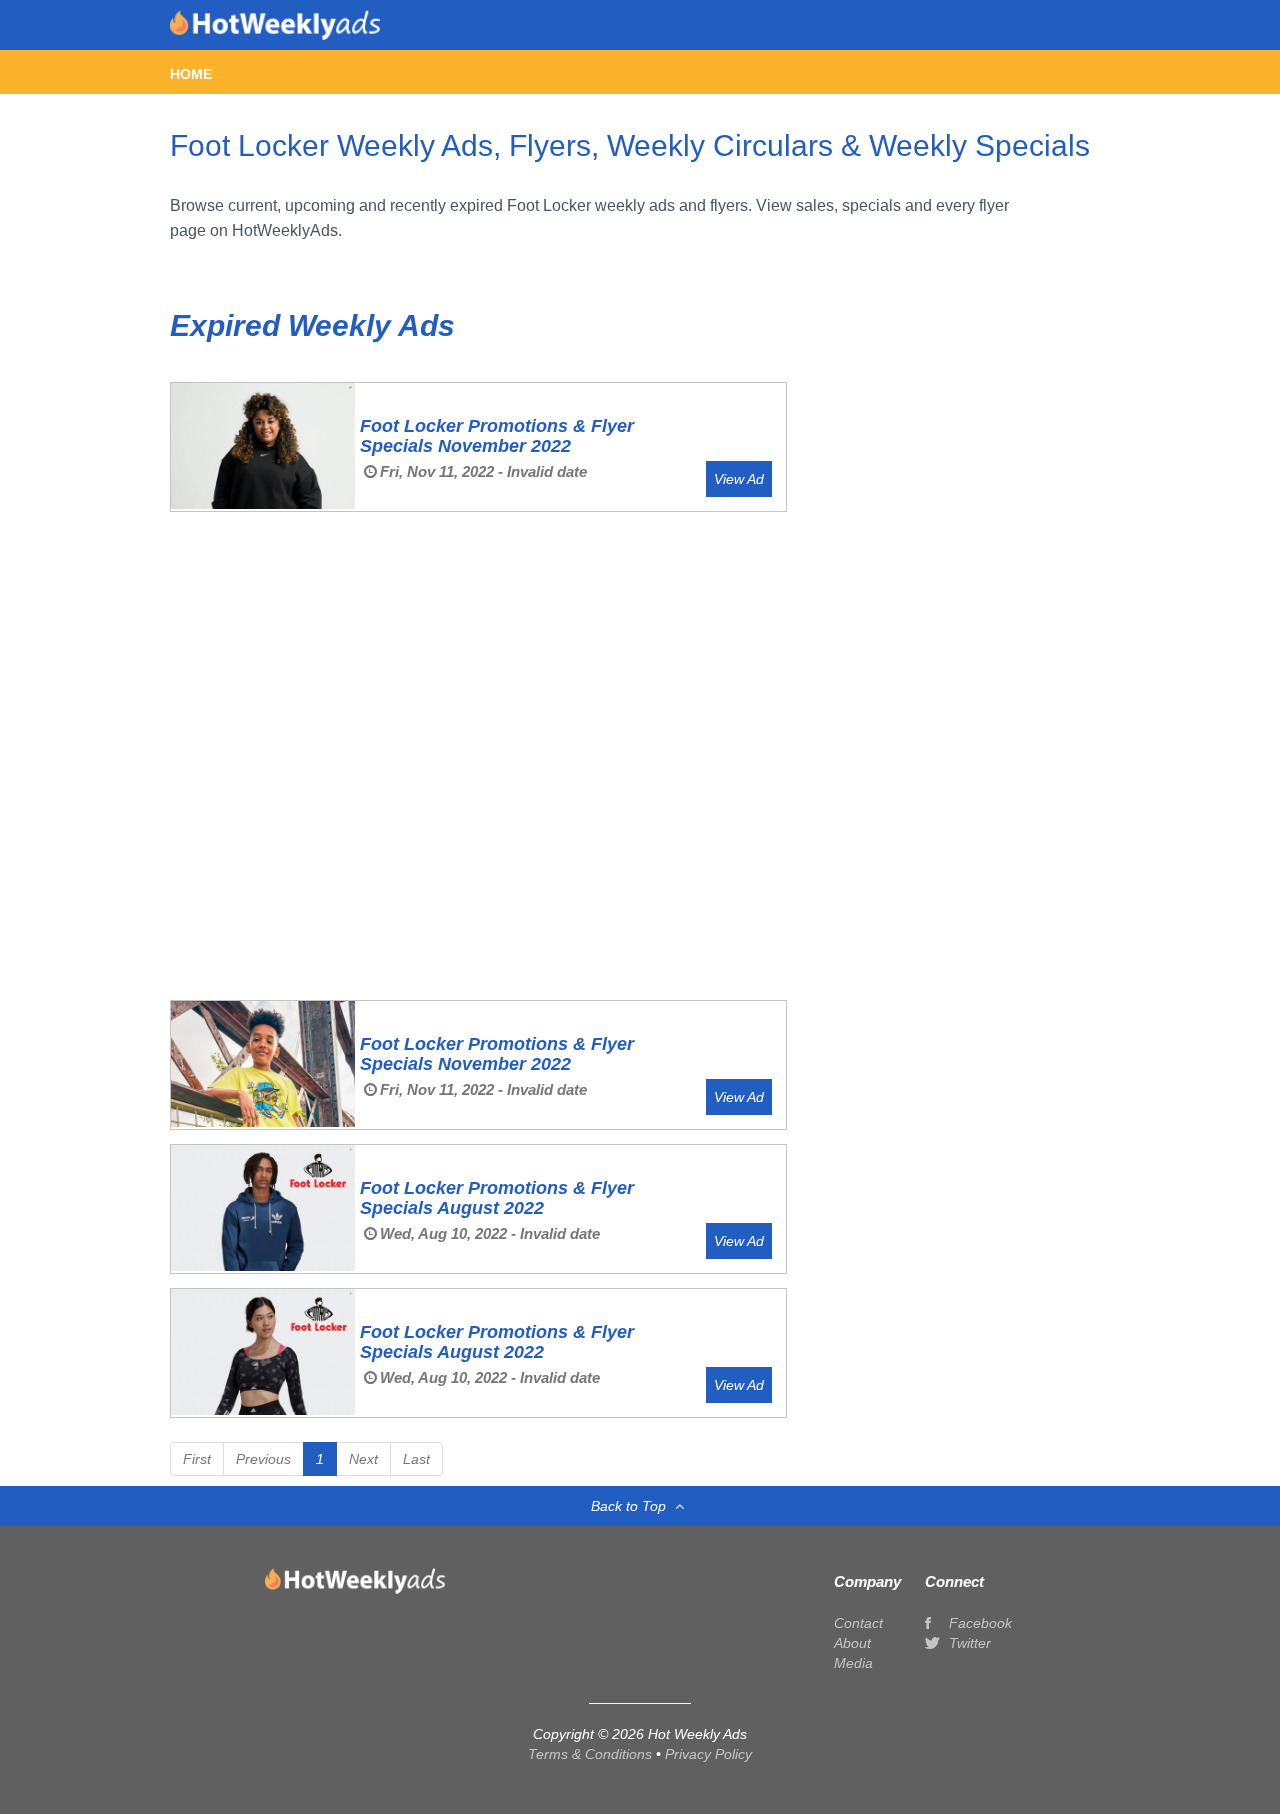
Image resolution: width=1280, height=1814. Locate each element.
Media (853, 1663)
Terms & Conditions (592, 1754)
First (197, 1459)
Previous (263, 1459)
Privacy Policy (708, 1754)
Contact (858, 1623)
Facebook (978, 1623)
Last (416, 1459)
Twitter (968, 1643)
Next (363, 1459)
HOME (191, 74)
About (852, 1643)
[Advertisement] (478, 606)
